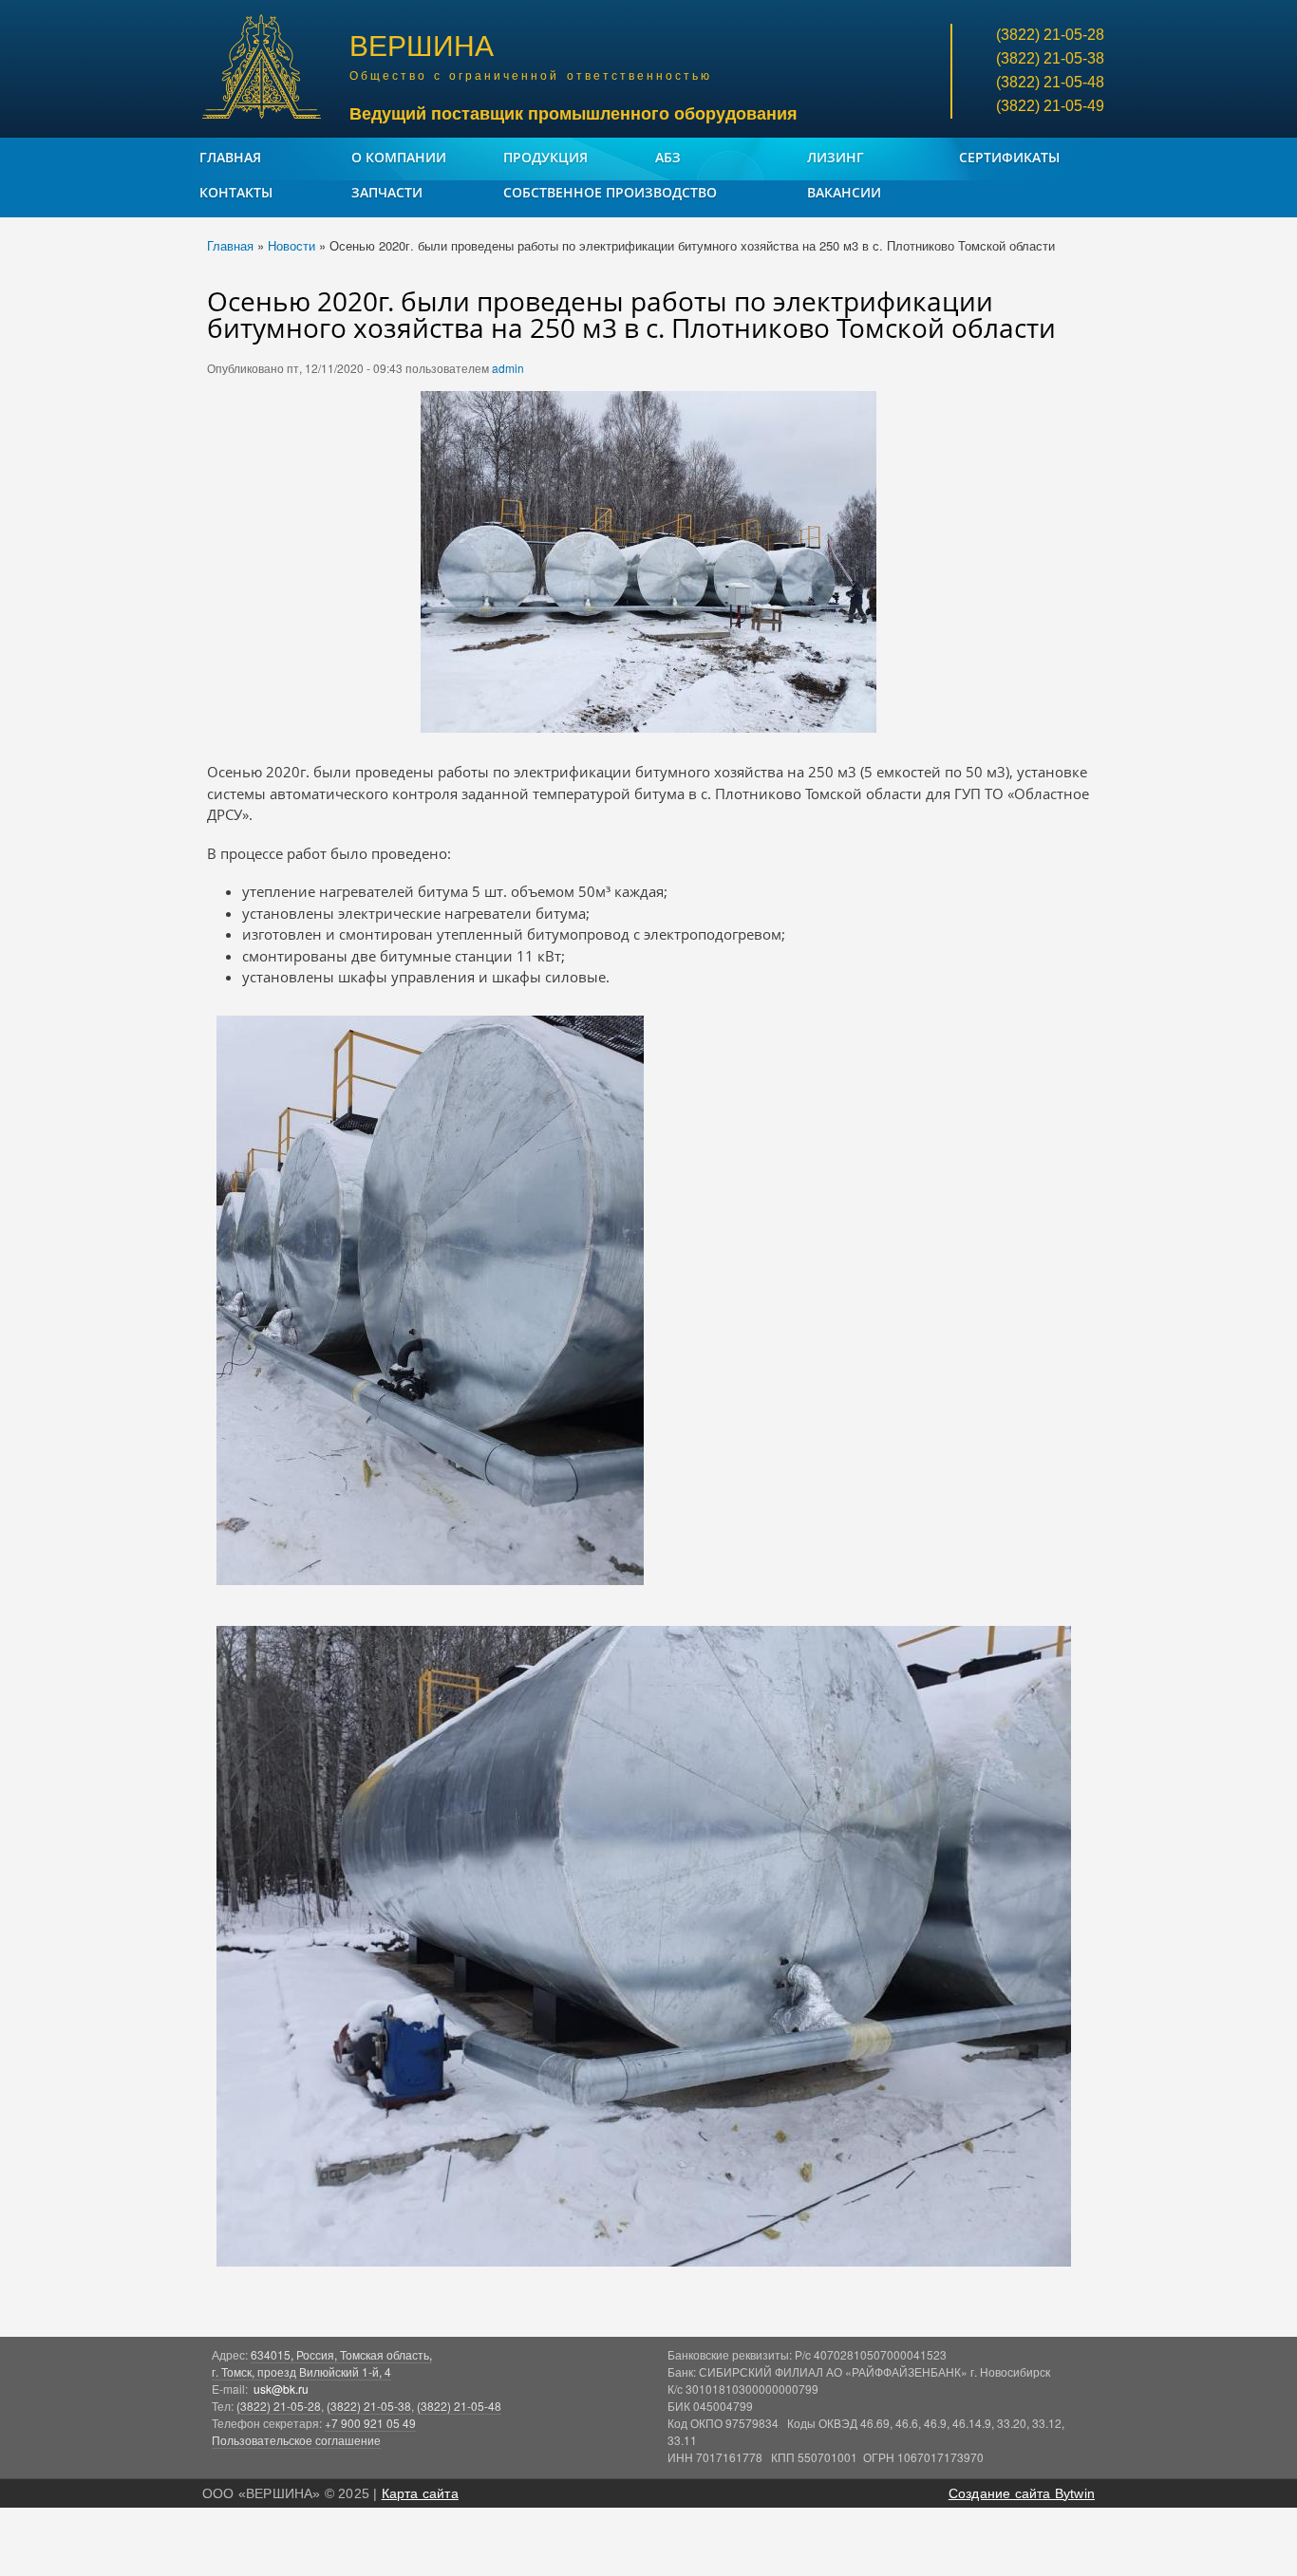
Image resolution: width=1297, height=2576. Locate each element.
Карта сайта (420, 2493)
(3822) (1050, 35)
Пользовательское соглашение (296, 2440)
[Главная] (264, 69)
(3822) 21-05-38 (369, 2406)
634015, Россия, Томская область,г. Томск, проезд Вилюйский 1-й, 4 (322, 2363)
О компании (399, 157)
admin (508, 368)
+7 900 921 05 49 (370, 2423)
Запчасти (387, 192)
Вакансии (844, 192)
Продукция (545, 157)
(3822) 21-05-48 (459, 2406)
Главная (230, 157)
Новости (291, 245)
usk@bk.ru (281, 2389)
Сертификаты (1009, 157)
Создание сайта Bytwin (1022, 2493)
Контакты (236, 192)
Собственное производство (610, 192)
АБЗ (668, 157)
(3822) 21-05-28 (279, 2406)
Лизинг (836, 157)
